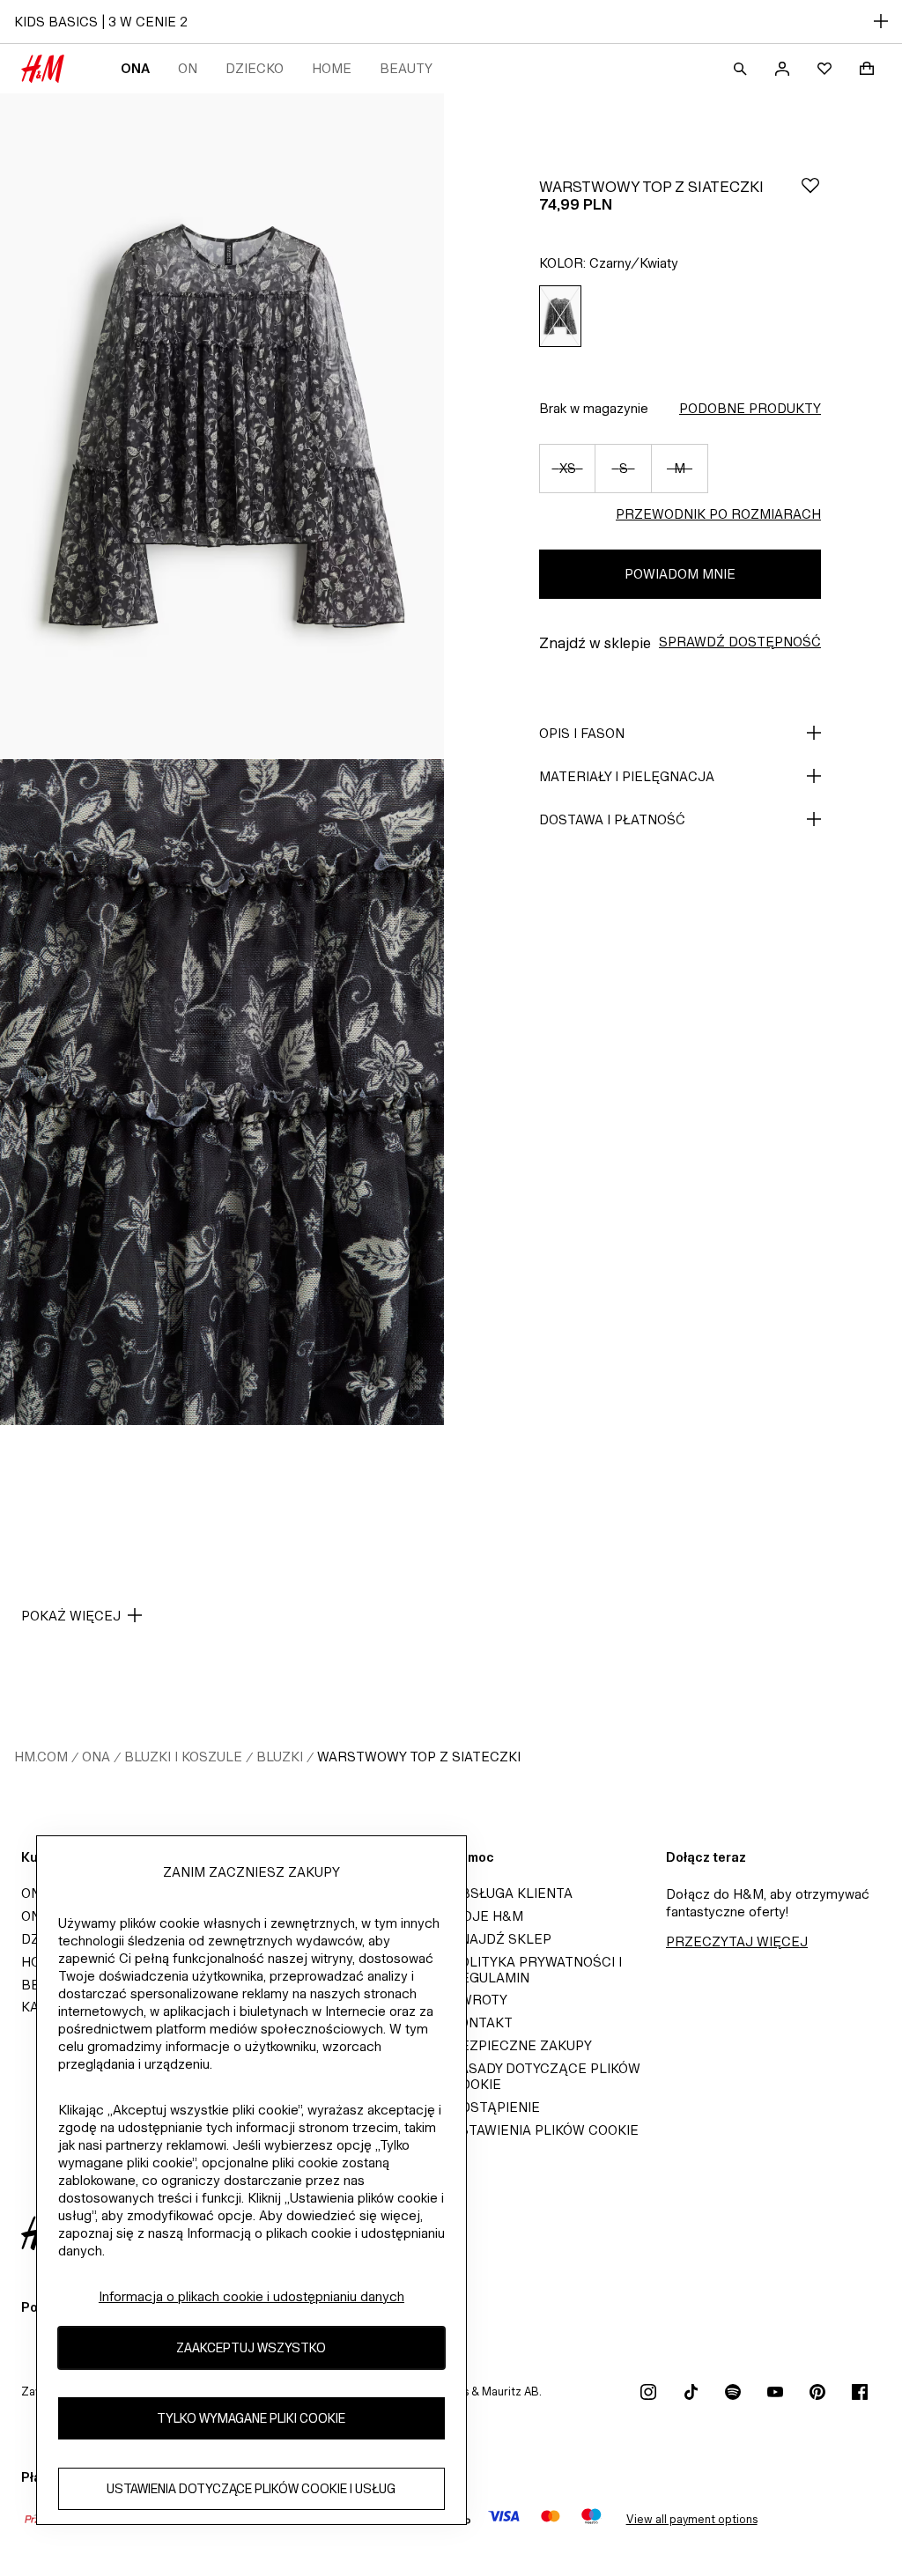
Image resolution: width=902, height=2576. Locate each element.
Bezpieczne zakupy (521, 2045)
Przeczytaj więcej (737, 1941)
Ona (135, 68)
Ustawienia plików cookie (545, 2130)
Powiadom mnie (680, 574)
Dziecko (255, 68)
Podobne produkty (750, 408)
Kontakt (482, 2022)
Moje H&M (487, 1916)
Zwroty (479, 2000)
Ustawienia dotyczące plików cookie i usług (251, 2488)
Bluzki (280, 1757)
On (188, 68)
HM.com (41, 1757)
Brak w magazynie (594, 408)
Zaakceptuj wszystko (251, 2347)
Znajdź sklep (501, 1939)
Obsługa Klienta (512, 1893)
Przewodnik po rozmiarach (718, 514)
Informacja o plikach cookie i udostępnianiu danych (251, 2296)
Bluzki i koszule (183, 1757)
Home (332, 68)
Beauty (406, 68)
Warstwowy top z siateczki (419, 1757)
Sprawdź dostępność (740, 642)
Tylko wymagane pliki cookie (251, 2418)
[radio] (560, 317)
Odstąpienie (495, 2107)
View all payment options (692, 2519)
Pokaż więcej (71, 1616)
